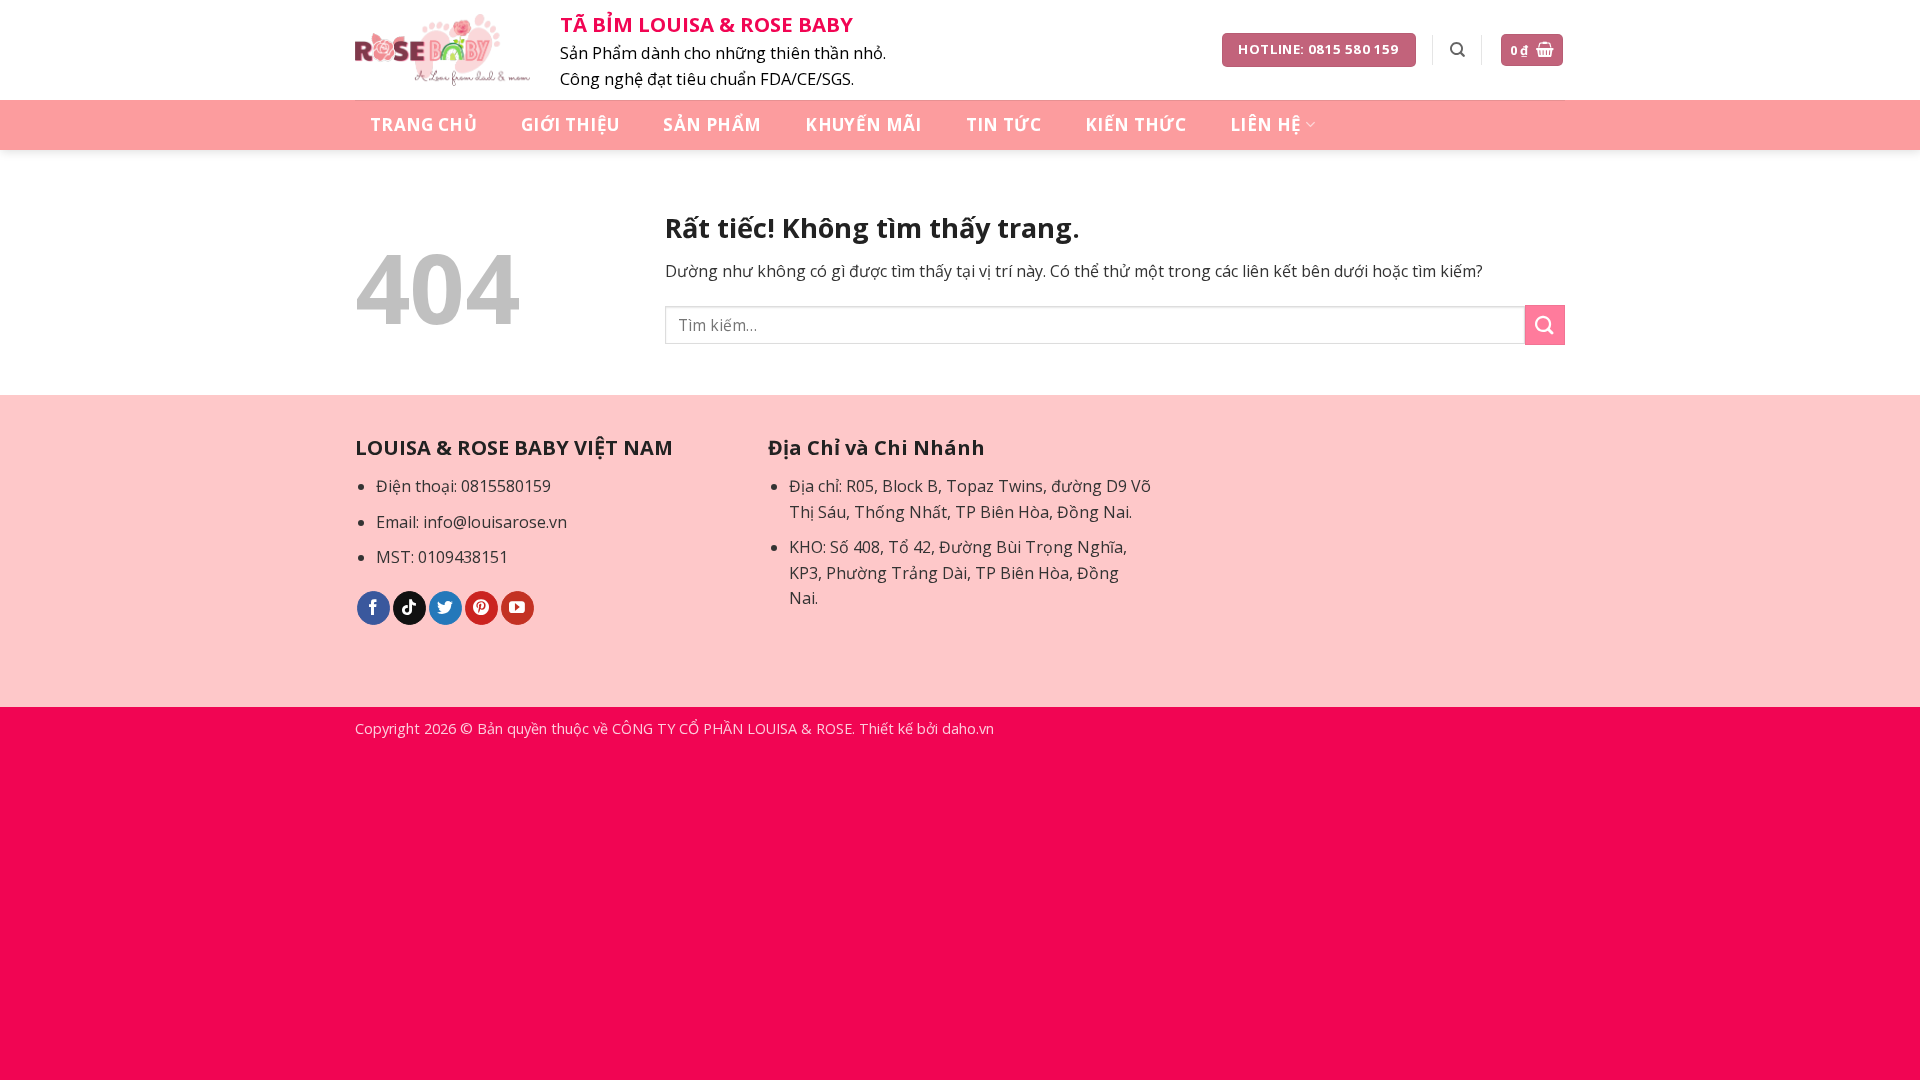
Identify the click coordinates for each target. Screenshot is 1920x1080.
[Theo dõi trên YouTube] (517, 608)
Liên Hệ (1265, 124)
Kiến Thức (1135, 124)
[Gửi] (1545, 324)
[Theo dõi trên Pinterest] (481, 608)
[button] (1532, 50)
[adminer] (442, 50)
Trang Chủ (423, 124)
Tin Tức (1003, 124)
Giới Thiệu (570, 124)
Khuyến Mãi (863, 124)
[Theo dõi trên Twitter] (445, 608)
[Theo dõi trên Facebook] (373, 608)
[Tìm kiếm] (1457, 50)
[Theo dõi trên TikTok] (409, 608)
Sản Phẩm (712, 124)
